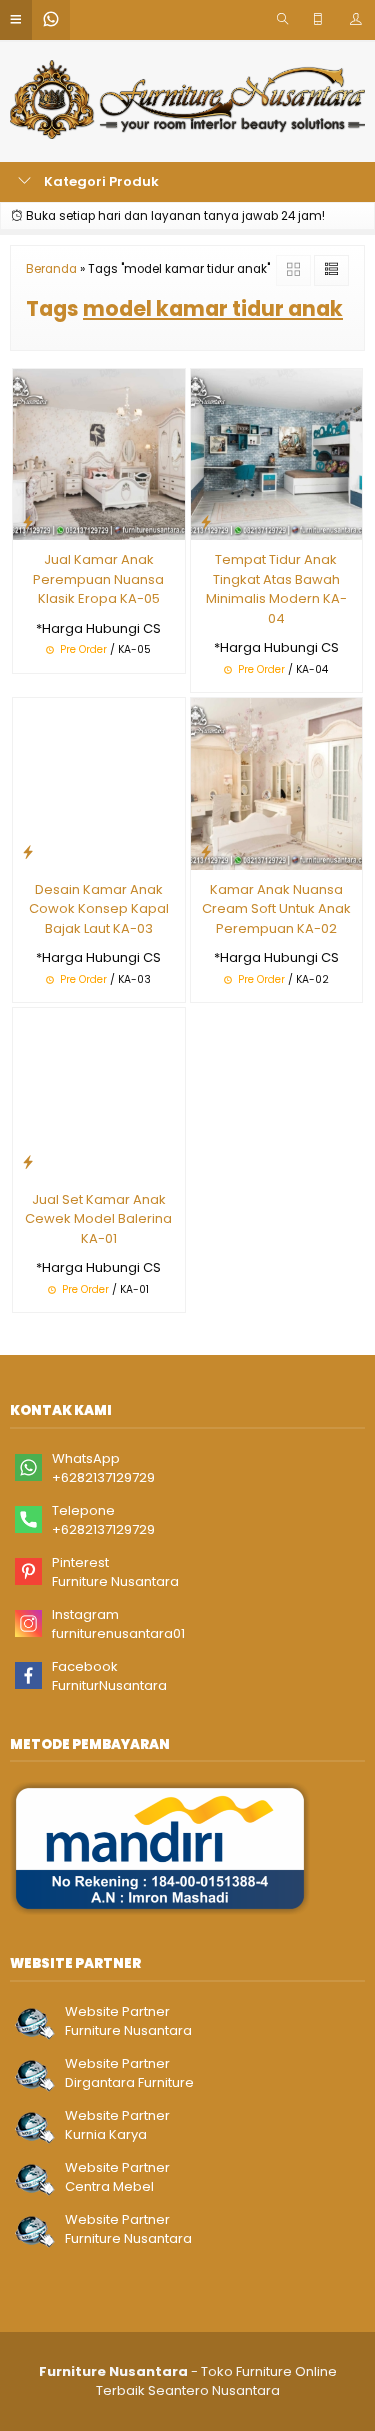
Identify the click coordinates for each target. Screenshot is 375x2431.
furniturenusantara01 (118, 1633)
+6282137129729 (103, 1477)
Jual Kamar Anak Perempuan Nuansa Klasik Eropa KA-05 (98, 579)
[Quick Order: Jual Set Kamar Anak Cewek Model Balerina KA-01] (28, 1161)
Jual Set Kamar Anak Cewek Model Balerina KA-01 (98, 1219)
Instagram (85, 1614)
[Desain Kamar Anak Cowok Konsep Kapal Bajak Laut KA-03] (99, 782)
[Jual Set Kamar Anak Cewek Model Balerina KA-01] (99, 1093)
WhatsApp (86, 1458)
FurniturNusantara (109, 1685)
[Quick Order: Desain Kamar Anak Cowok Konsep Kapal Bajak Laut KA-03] (28, 851)
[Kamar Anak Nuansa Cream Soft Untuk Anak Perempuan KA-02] (277, 782)
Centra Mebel (109, 2186)
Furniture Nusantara (115, 1581)
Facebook (85, 1666)
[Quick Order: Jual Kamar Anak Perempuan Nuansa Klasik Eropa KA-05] (28, 521)
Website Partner (117, 2011)
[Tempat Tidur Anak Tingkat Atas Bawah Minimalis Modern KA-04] (277, 453)
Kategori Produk (100, 181)
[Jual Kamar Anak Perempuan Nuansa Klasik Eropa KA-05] (99, 453)
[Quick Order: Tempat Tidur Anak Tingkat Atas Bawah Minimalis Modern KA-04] (206, 521)
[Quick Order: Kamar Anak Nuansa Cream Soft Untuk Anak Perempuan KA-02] (206, 851)
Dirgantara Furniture (129, 2082)
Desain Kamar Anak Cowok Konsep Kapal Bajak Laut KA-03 (99, 909)
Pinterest (80, 1562)
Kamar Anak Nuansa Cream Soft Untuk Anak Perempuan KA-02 (276, 909)
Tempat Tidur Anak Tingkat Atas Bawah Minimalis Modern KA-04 (276, 589)
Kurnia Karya (106, 2134)
